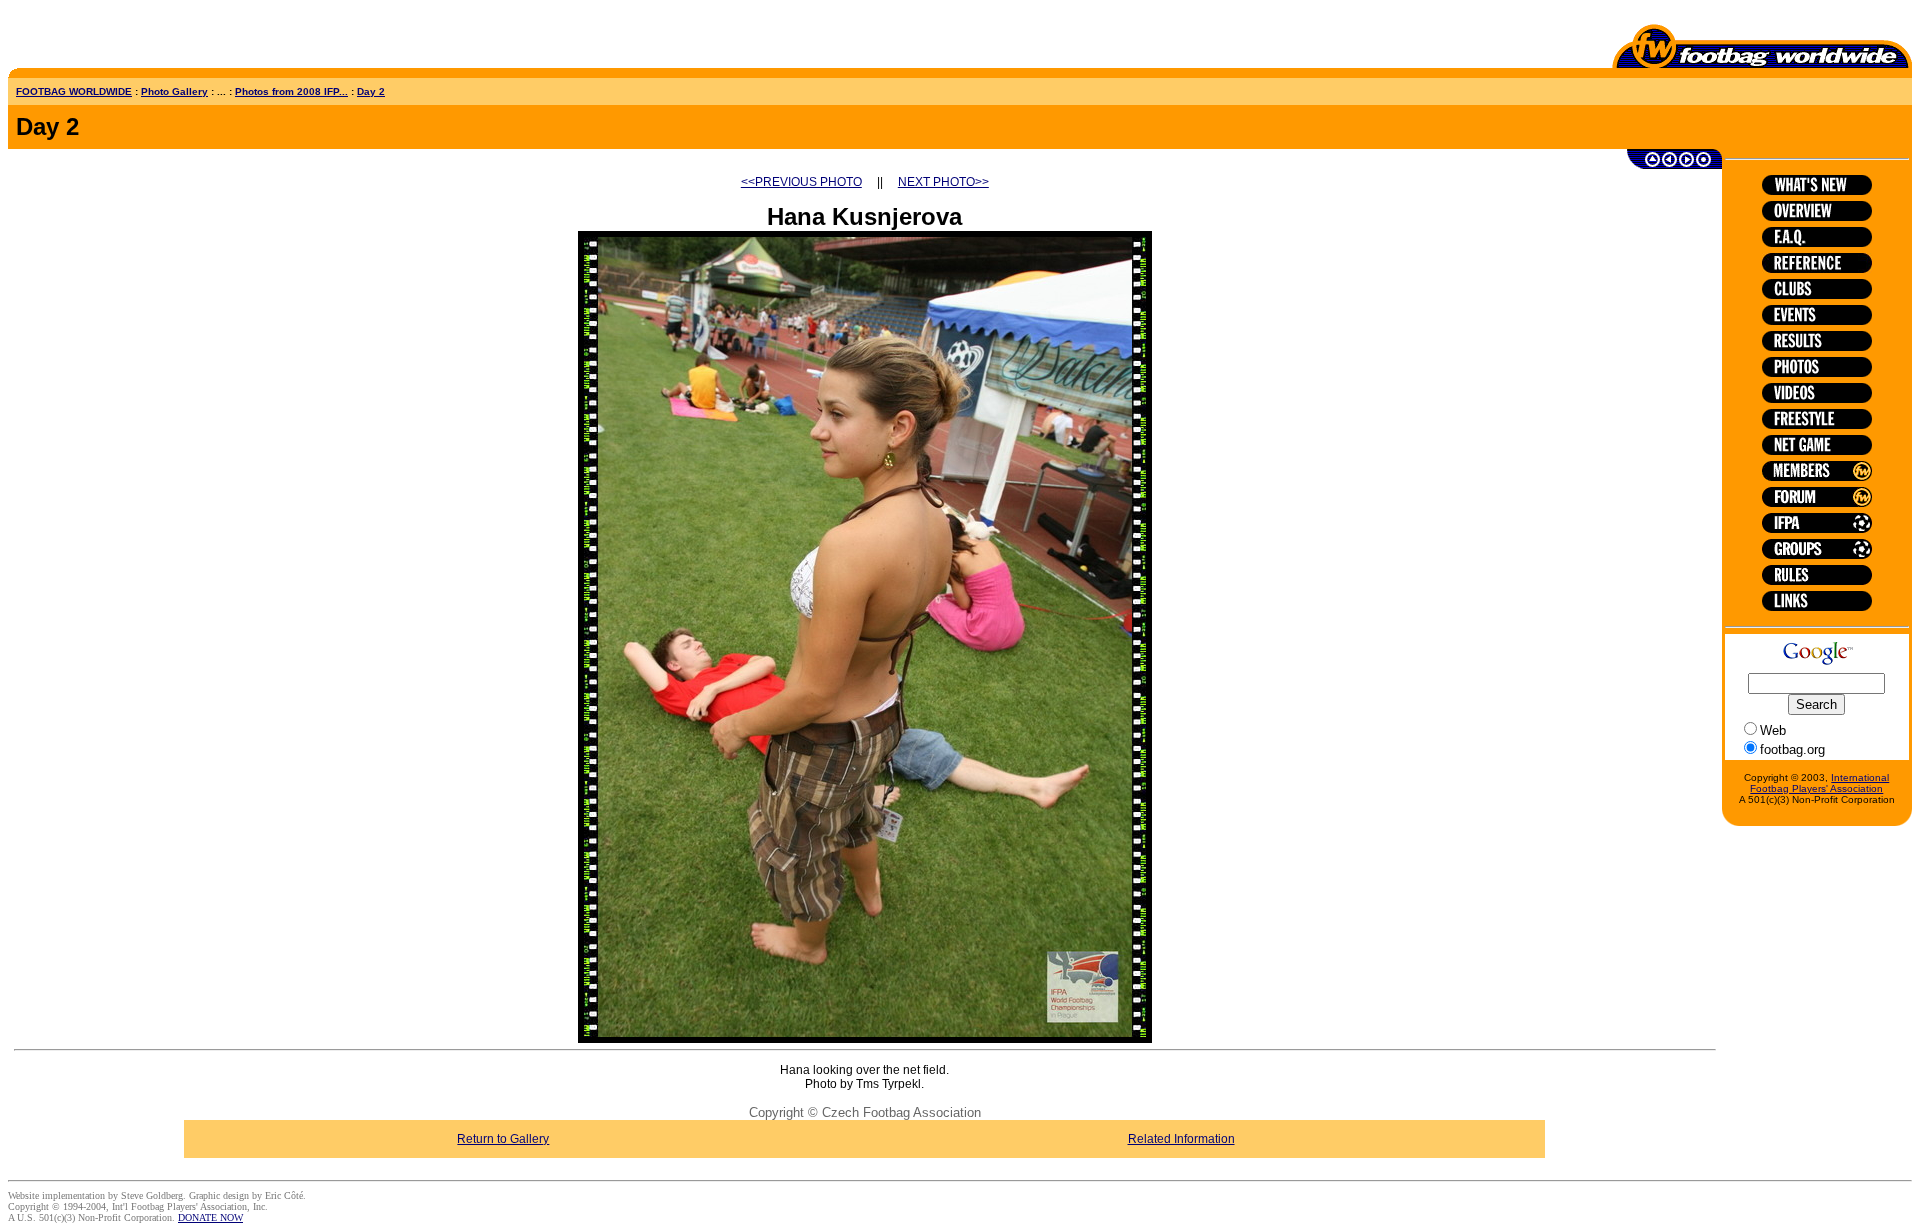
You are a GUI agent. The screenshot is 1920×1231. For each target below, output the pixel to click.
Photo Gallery (174, 91)
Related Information (1181, 1139)
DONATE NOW (210, 1217)
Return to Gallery (503, 1139)
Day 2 (371, 91)
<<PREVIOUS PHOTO (801, 182)
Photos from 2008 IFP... (291, 91)
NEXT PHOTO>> (943, 182)
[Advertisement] (125, 38)
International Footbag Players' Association (1819, 783)
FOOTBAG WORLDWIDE (74, 91)
